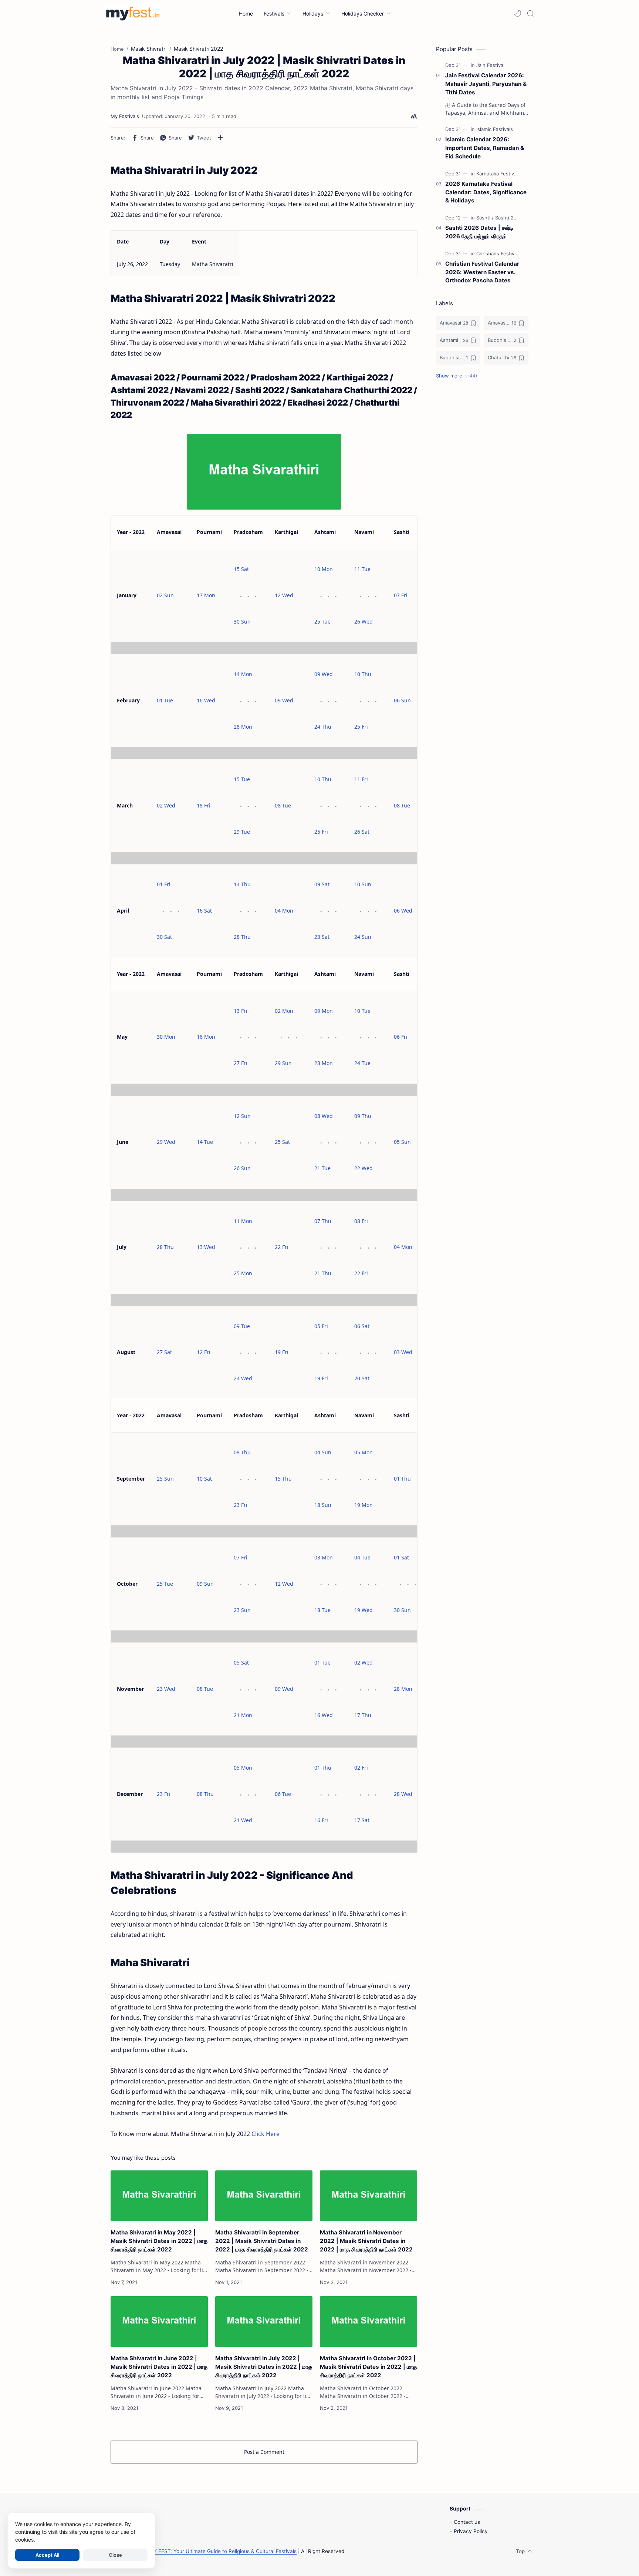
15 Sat (241, 569)
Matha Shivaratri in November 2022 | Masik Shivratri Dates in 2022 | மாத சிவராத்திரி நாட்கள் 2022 (366, 2241)
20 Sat (362, 1378)
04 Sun (323, 1452)
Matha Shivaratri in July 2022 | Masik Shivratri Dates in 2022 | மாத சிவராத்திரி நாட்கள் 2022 (264, 2367)
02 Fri (361, 1768)
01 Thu (402, 1479)
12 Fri (204, 1352)
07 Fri (401, 595)
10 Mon (324, 569)
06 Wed (403, 911)
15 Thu (283, 1479)
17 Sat (362, 1820)
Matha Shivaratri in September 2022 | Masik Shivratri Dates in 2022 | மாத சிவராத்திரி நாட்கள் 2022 (262, 2241)
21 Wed (243, 1820)
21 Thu (323, 1273)
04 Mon (284, 911)
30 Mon (166, 1037)
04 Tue (362, 1557)
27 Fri (241, 1063)
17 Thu (363, 1715)
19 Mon (364, 1505)
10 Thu (363, 674)
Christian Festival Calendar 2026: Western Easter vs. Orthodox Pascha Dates (482, 272)
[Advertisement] (482, 506)
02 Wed (166, 805)
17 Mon (206, 595)
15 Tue (242, 779)
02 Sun (165, 595)
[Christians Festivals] (498, 253)
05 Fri (321, 1326)
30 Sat (164, 937)
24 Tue (362, 1063)
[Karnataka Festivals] (498, 174)
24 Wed (243, 1378)
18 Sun (323, 1505)
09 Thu (363, 1116)
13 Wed (206, 1247)
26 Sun (242, 1168)
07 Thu (323, 1221)
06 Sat (362, 1326)
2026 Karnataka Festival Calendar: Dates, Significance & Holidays (486, 192)
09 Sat (322, 884)
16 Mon (206, 1037)
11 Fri (361, 779)
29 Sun (283, 1063)
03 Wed (403, 1352)
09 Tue (242, 1326)
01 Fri (164, 884)
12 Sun (242, 1116)
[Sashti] (485, 218)
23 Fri (241, 1505)
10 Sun (363, 884)
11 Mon (243, 1221)
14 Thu (242, 884)
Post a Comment (264, 2452)
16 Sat (204, 911)
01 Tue (165, 700)
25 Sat (282, 1142)
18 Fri (204, 805)
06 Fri (401, 1037)
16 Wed (206, 700)
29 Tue (242, 832)
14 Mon (243, 674)
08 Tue (283, 805)
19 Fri (282, 1352)
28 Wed (403, 1794)
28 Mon (243, 727)
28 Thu (242, 937)
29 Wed (166, 1142)
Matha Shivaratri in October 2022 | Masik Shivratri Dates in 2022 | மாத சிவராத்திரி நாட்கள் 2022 (368, 2367)
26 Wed (364, 622)
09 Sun (205, 1584)
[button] (518, 13)
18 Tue (322, 1610)
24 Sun (363, 937)
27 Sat (164, 1352)
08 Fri (361, 1221)
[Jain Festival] (490, 65)
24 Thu (323, 727)
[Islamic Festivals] (495, 129)
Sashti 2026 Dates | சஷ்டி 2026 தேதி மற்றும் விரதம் (479, 232)
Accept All (47, 2555)
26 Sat (362, 832)
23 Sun (242, 1610)
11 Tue (362, 569)
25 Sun (165, 1479)
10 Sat (204, 1479)
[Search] (530, 13)
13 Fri (241, 1011)
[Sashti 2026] (509, 218)
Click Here (266, 2134)
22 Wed (364, 1168)
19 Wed (364, 1610)
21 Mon (243, 1715)
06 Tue (283, 1794)
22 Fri (282, 1247)
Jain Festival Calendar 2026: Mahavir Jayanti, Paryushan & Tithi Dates (486, 84)
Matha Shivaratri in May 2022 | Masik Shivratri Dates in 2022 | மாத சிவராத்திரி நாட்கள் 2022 (159, 2241)
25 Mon (243, 1273)
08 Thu (242, 1452)
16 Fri (321, 1820)
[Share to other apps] (220, 138)
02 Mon (284, 1011)
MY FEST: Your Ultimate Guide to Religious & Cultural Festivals (223, 2551)
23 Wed (166, 1689)
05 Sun (402, 1142)
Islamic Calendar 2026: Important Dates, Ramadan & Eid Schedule (485, 148)
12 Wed (284, 595)
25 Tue (322, 622)
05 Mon (364, 1452)
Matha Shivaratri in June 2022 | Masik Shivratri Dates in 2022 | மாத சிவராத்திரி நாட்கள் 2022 (159, 2367)
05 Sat (241, 1663)
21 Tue (322, 1168)
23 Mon (324, 1063)
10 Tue (362, 1011)
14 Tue (205, 1142)
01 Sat (401, 1557)
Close (115, 2555)
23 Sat (322, 937)
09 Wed (284, 700)
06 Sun (402, 700)
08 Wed (324, 1116)
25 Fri (361, 727)
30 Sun (242, 622)
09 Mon (324, 1011)
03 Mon (324, 1557)
